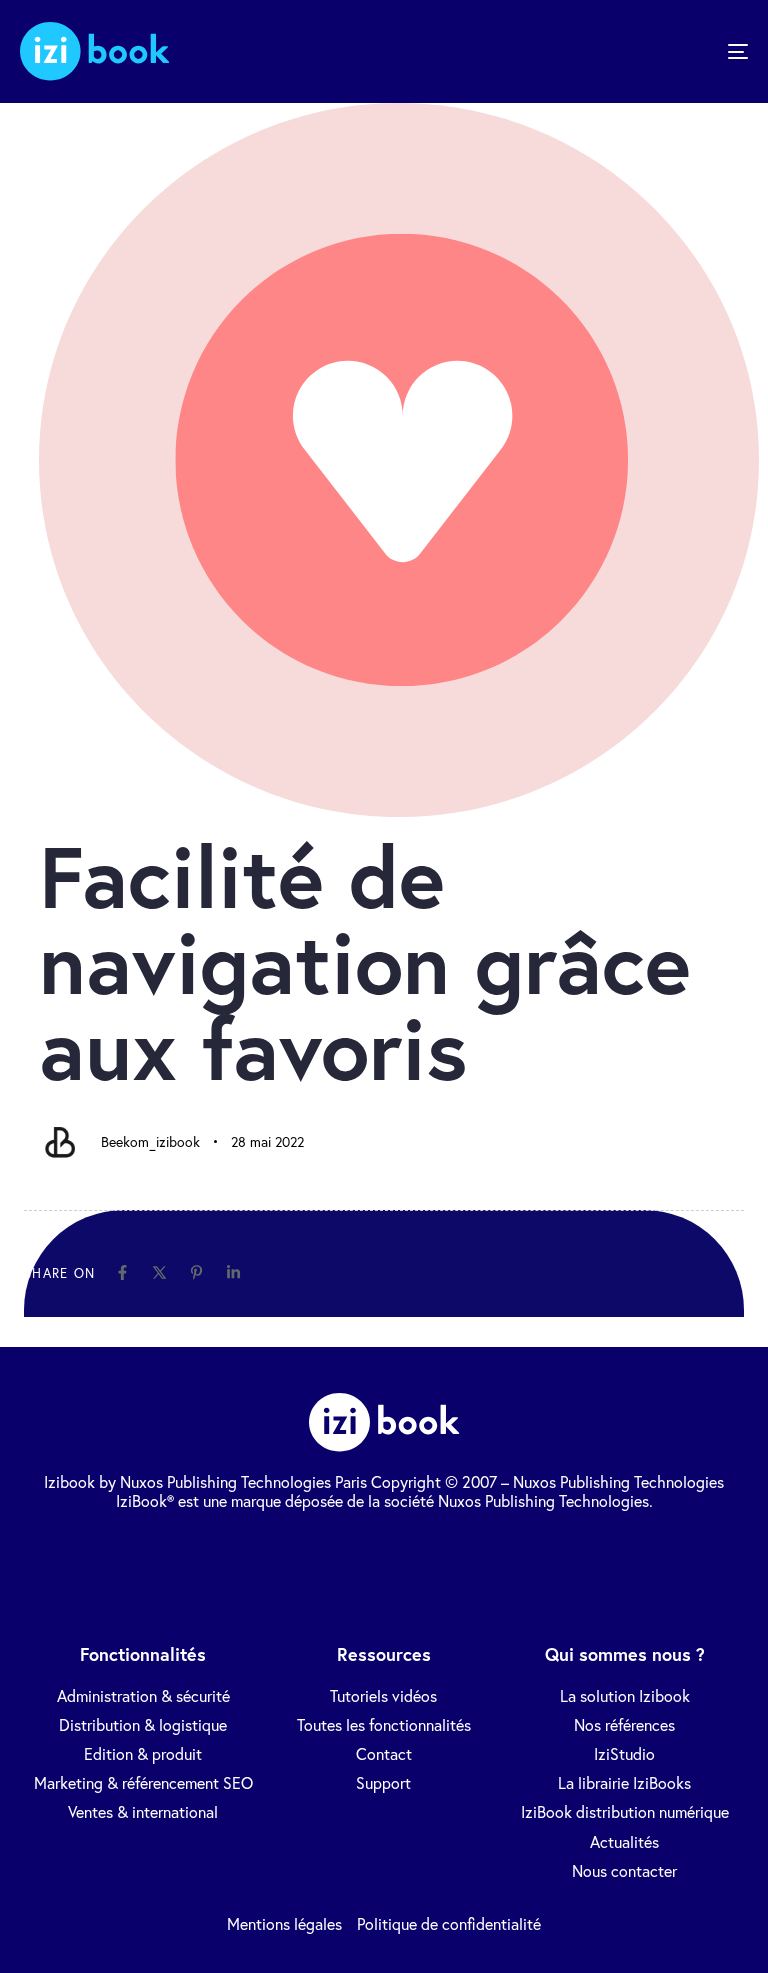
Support (383, 1782)
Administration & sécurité (143, 1695)
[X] (159, 1272)
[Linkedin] (233, 1272)
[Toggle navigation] (626, 51)
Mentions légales (284, 1923)
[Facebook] (122, 1272)
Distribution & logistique (143, 1724)
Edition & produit (143, 1753)
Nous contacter (624, 1870)
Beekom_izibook (150, 1141)
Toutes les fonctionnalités (384, 1724)
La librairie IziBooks (624, 1782)
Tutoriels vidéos (383, 1695)
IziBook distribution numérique (625, 1811)
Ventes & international (143, 1811)
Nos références (624, 1724)
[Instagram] (504, 1542)
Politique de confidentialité (449, 1923)
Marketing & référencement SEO (143, 1782)
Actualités (624, 1841)
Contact (384, 1753)
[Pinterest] (196, 1272)
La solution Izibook (625, 1695)
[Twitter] (312, 1542)
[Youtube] (408, 1542)
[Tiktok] (456, 1542)
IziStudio (624, 1753)
